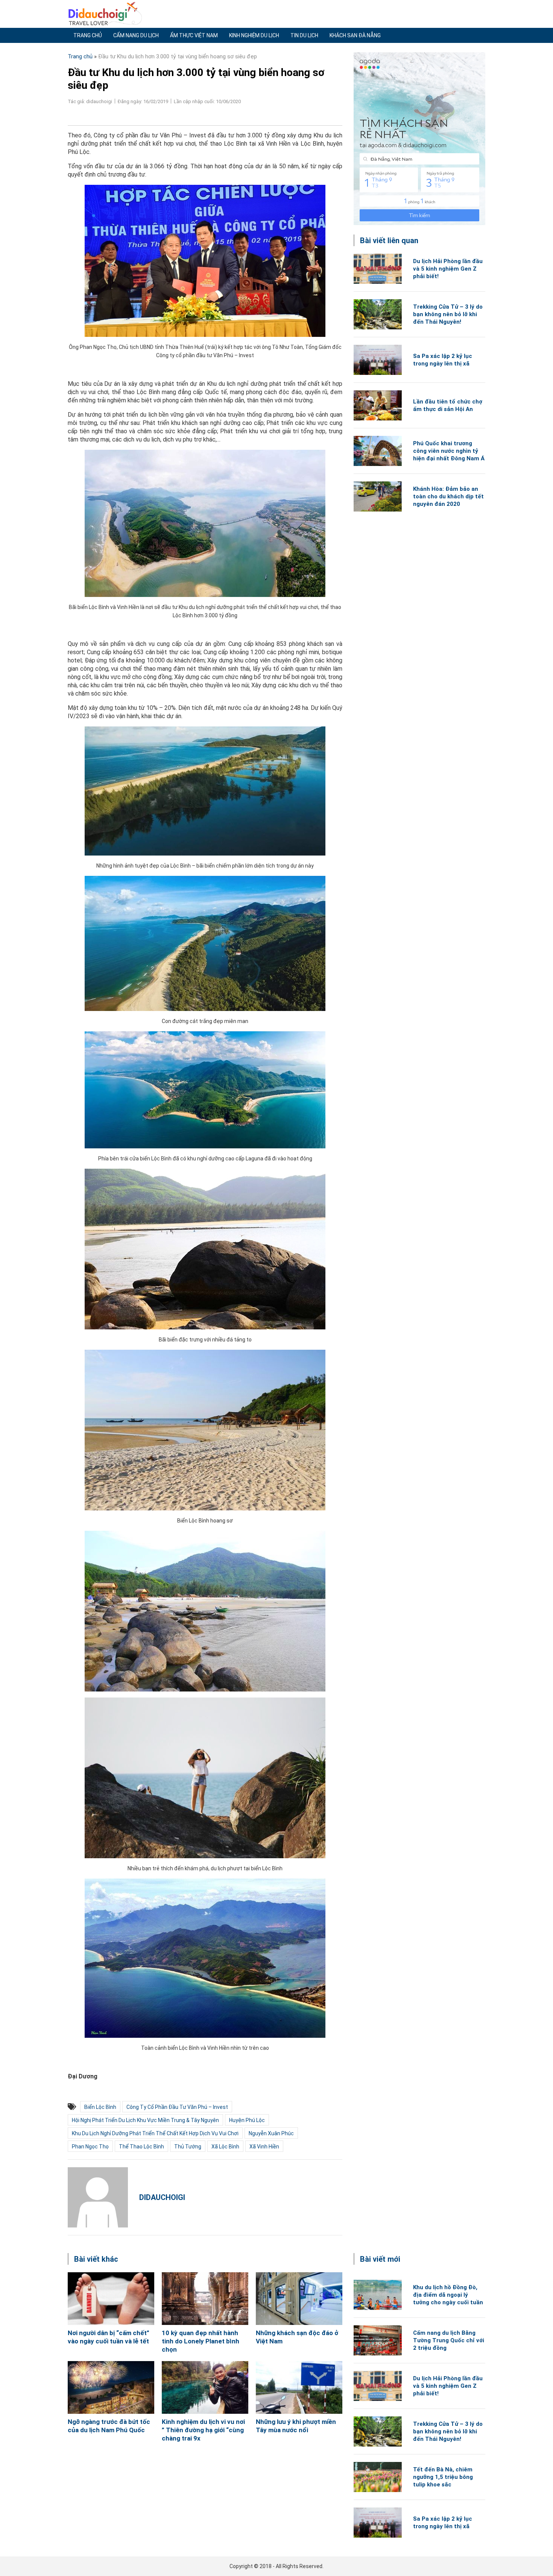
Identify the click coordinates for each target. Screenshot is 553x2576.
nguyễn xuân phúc (271, 2133)
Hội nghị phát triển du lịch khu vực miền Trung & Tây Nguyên (145, 2120)
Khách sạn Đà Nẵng (355, 35)
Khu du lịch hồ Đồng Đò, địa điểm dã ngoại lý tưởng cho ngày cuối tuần (448, 2295)
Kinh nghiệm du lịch (254, 35)
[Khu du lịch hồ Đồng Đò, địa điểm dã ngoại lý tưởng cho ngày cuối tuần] (378, 2295)
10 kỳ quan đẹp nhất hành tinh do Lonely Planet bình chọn (201, 2341)
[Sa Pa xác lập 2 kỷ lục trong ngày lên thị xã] (378, 360)
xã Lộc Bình (225, 2147)
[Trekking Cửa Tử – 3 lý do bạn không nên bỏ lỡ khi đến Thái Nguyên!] (378, 314)
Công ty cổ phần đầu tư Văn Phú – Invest (177, 2107)
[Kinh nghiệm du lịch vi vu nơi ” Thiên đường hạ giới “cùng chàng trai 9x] (205, 2387)
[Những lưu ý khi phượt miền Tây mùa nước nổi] (299, 2387)
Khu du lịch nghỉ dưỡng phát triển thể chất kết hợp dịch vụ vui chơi (155, 2133)
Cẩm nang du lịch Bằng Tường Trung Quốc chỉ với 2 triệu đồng (449, 2340)
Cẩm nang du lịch (136, 35)
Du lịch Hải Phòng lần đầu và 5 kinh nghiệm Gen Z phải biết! (448, 269)
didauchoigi (162, 2197)
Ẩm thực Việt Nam (194, 35)
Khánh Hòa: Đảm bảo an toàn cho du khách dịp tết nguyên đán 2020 (448, 496)
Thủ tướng (188, 2147)
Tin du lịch (304, 35)
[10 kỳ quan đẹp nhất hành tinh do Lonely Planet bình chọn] (205, 2299)
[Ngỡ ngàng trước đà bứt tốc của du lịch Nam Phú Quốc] (111, 2387)
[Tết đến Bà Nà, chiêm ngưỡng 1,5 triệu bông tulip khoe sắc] (378, 2477)
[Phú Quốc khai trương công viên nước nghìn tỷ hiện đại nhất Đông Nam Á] (378, 451)
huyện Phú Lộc (247, 2120)
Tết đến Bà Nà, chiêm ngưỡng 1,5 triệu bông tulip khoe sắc (443, 2477)
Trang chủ (88, 35)
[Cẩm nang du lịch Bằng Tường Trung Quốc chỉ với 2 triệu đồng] (378, 2340)
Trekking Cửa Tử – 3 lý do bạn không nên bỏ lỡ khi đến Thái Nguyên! (448, 314)
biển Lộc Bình (100, 2107)
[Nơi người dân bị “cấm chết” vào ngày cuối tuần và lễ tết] (111, 2299)
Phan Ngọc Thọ (90, 2147)
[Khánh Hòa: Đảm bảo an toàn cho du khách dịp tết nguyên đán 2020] (378, 496)
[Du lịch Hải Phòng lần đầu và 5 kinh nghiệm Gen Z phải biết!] (378, 269)
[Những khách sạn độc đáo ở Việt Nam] (299, 2299)
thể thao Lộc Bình (141, 2147)
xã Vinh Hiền (264, 2147)
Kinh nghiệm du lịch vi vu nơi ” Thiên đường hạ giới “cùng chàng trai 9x (203, 2430)
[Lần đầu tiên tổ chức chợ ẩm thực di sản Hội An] (378, 405)
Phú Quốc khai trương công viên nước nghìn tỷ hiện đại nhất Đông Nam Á (449, 451)
